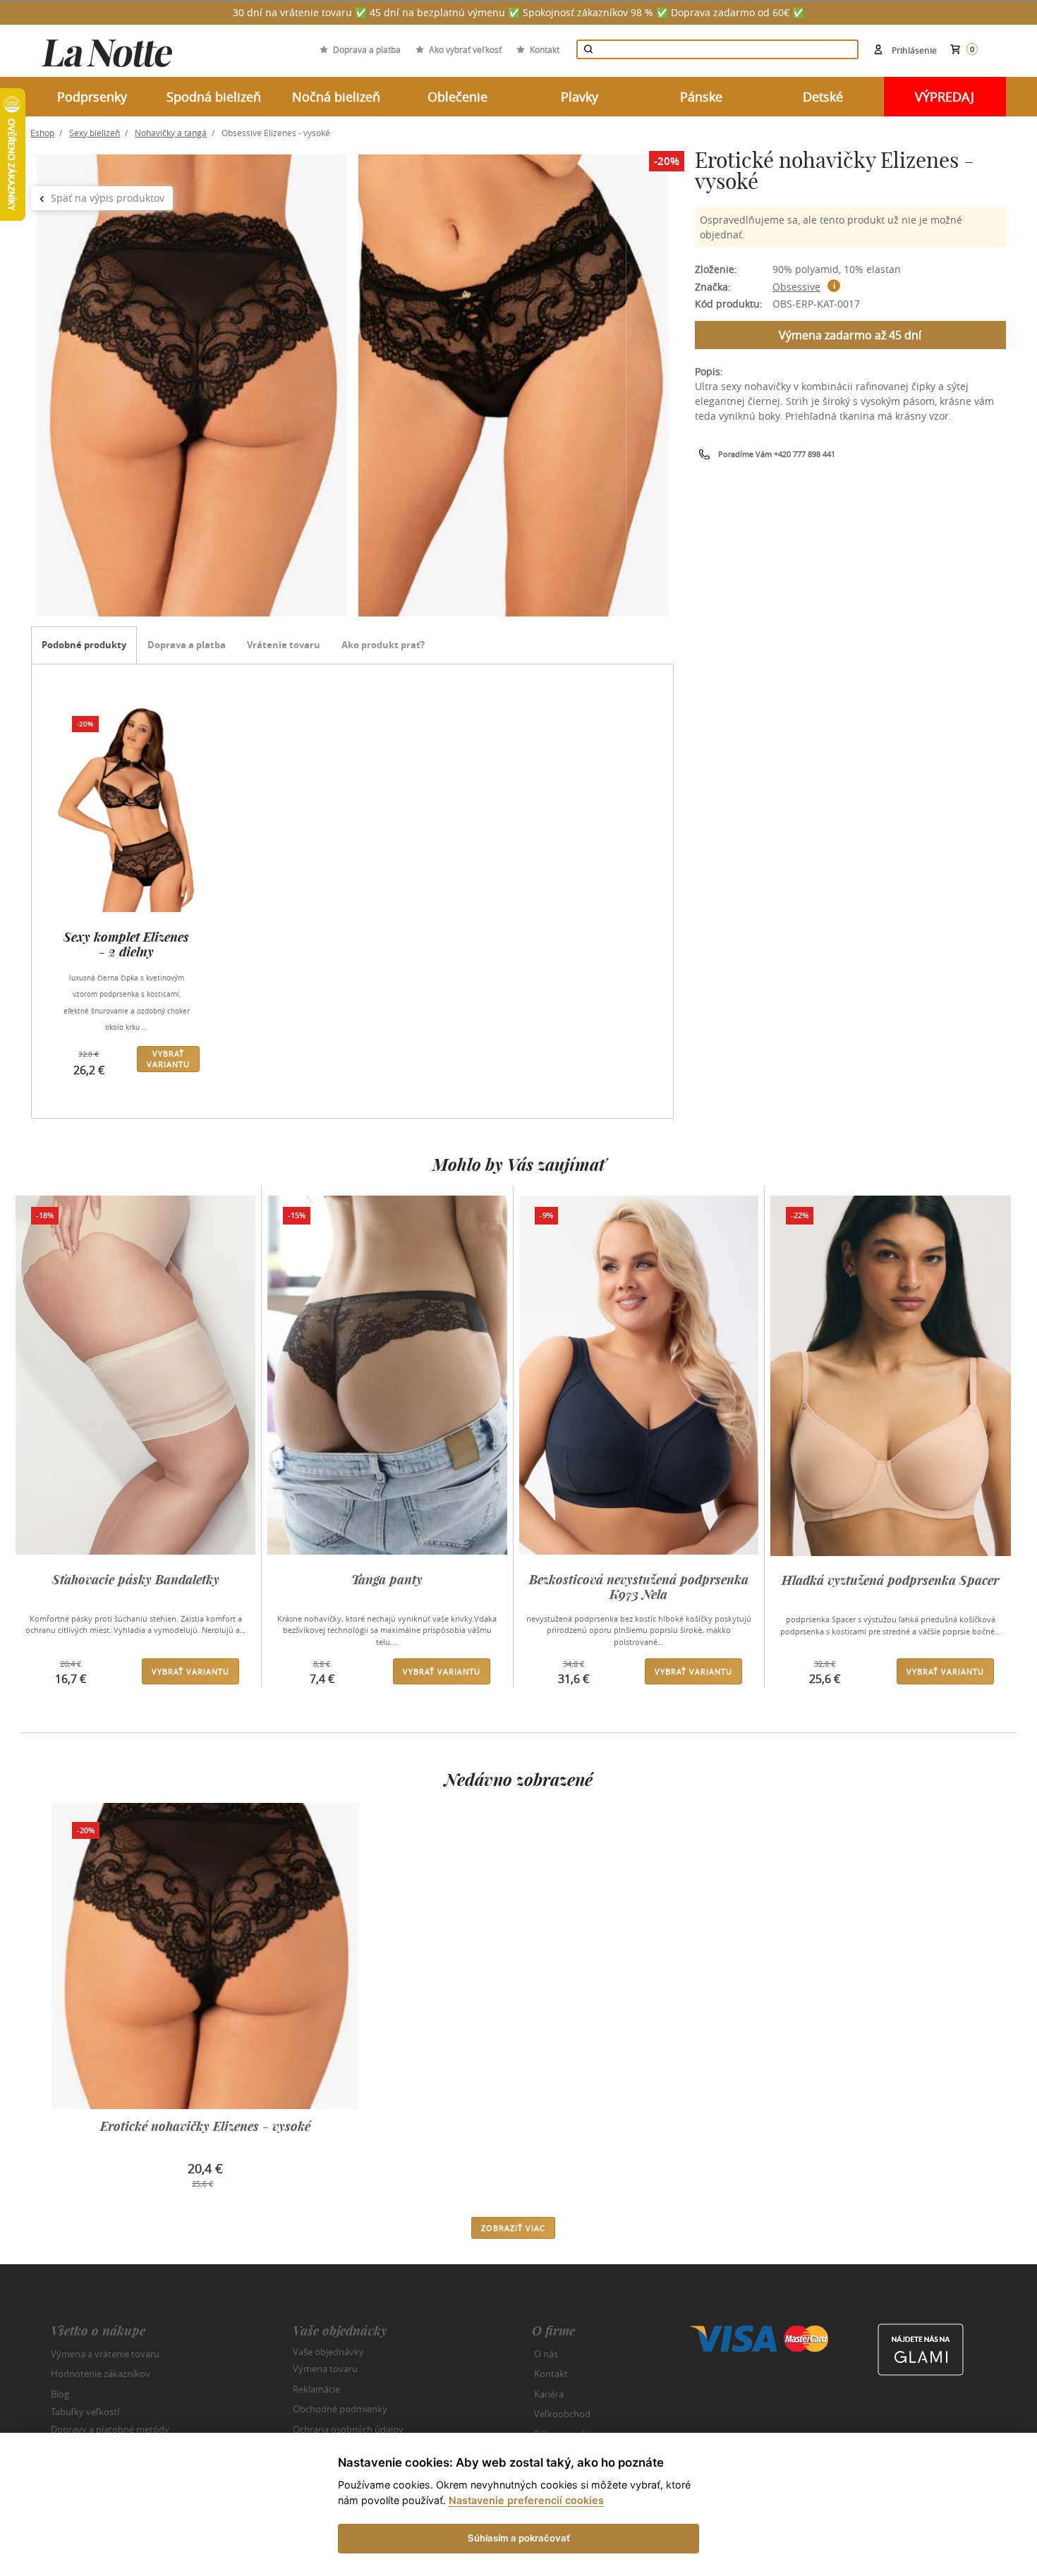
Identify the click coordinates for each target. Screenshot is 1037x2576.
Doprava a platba (367, 49)
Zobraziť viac (513, 2228)
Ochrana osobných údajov (348, 2429)
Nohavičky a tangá (171, 133)
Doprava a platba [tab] (187, 645)
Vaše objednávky (328, 2351)
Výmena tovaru (325, 2369)
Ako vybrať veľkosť (465, 49)
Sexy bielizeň (95, 133)
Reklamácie (316, 2389)
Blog (60, 2394)
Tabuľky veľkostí (85, 2412)
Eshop (42, 133)
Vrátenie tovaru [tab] (284, 645)
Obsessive (796, 287)
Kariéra (549, 2394)
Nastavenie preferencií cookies (526, 2500)
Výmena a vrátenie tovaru (105, 2354)
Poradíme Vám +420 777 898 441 (777, 454)
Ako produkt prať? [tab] (383, 645)
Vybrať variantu (168, 1059)
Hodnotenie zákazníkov (101, 2374)
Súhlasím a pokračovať (519, 2538)
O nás (546, 2354)
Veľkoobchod (562, 2414)
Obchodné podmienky (340, 2409)
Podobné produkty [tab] (84, 645)
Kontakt (545, 49)
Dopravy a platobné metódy (110, 2429)
